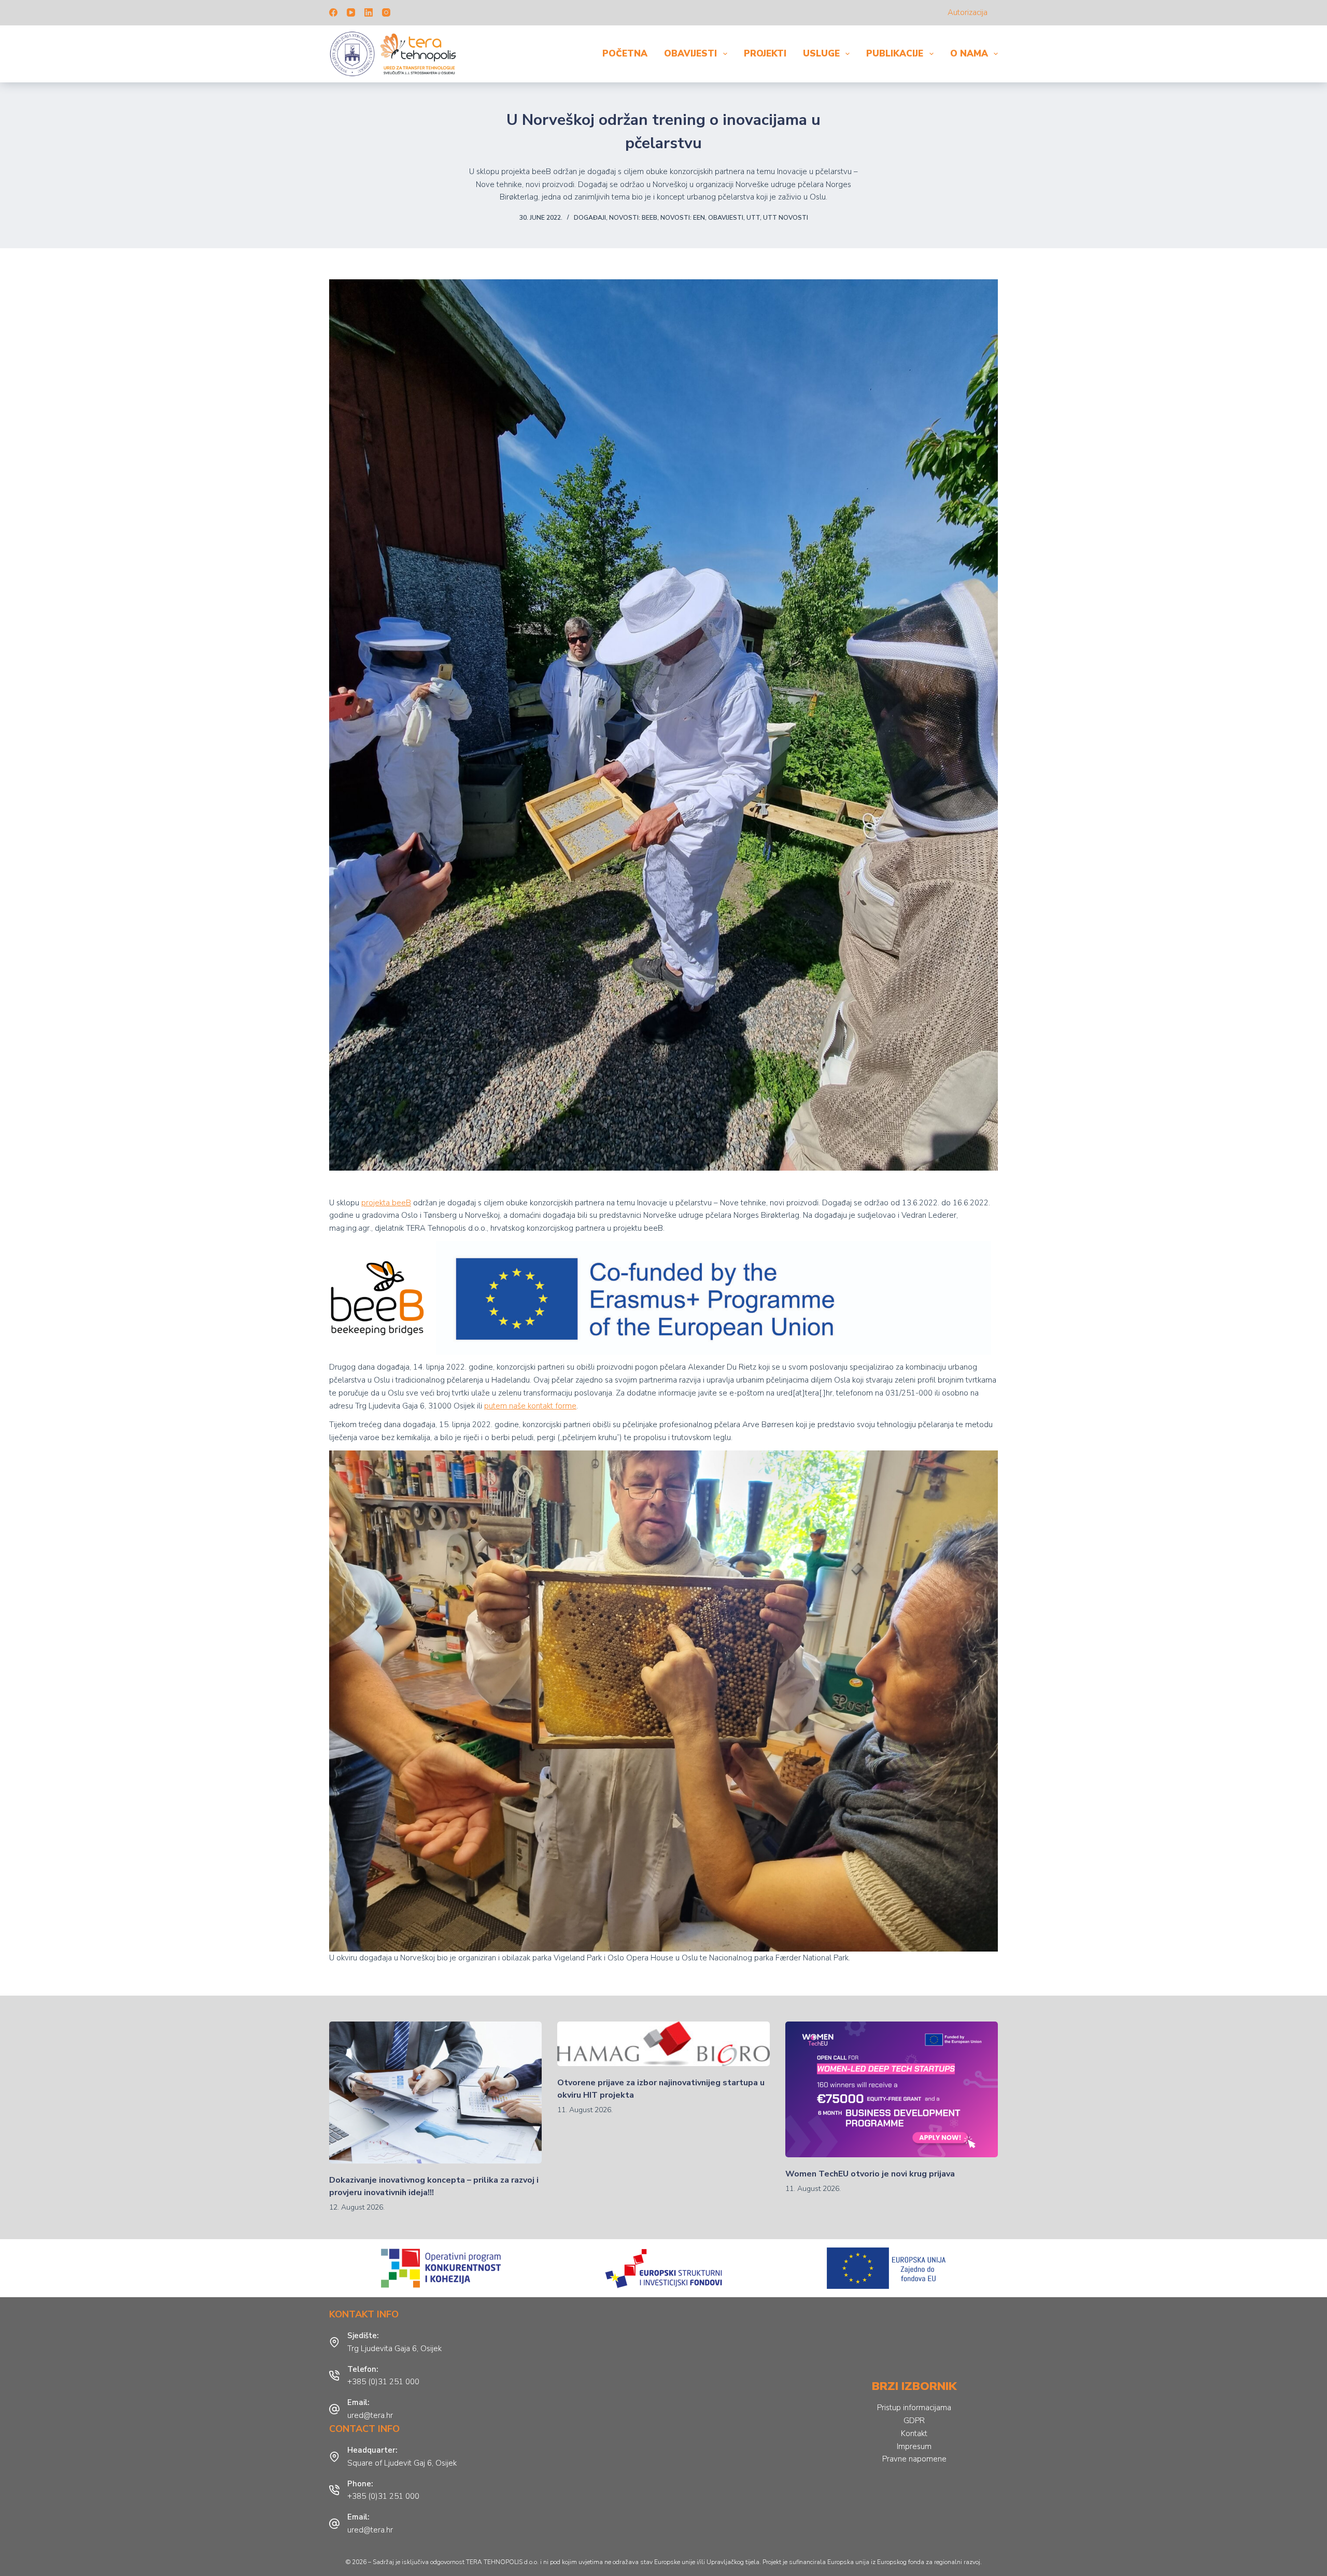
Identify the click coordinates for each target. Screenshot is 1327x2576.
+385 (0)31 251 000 (383, 2382)
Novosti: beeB (633, 218)
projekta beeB (386, 1203)
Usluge (821, 54)
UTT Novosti (786, 218)
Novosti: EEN (683, 218)
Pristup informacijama (914, 2408)
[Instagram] (386, 12)
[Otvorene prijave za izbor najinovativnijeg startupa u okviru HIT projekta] (663, 2044)
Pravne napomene (914, 2459)
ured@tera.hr (370, 2415)
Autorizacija (968, 12)
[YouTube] (351, 12)
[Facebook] (333, 12)
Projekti (765, 54)
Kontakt (914, 2433)
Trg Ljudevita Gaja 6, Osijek (394, 2349)
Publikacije (895, 54)
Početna (625, 54)
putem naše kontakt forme (530, 1406)
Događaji (590, 218)
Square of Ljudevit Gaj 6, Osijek (402, 2463)
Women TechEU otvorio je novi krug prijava (870, 2174)
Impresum (914, 2446)
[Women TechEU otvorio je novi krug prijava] (892, 2089)
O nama (969, 54)
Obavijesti (690, 54)
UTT (753, 218)
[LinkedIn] (369, 12)
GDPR (914, 2421)
